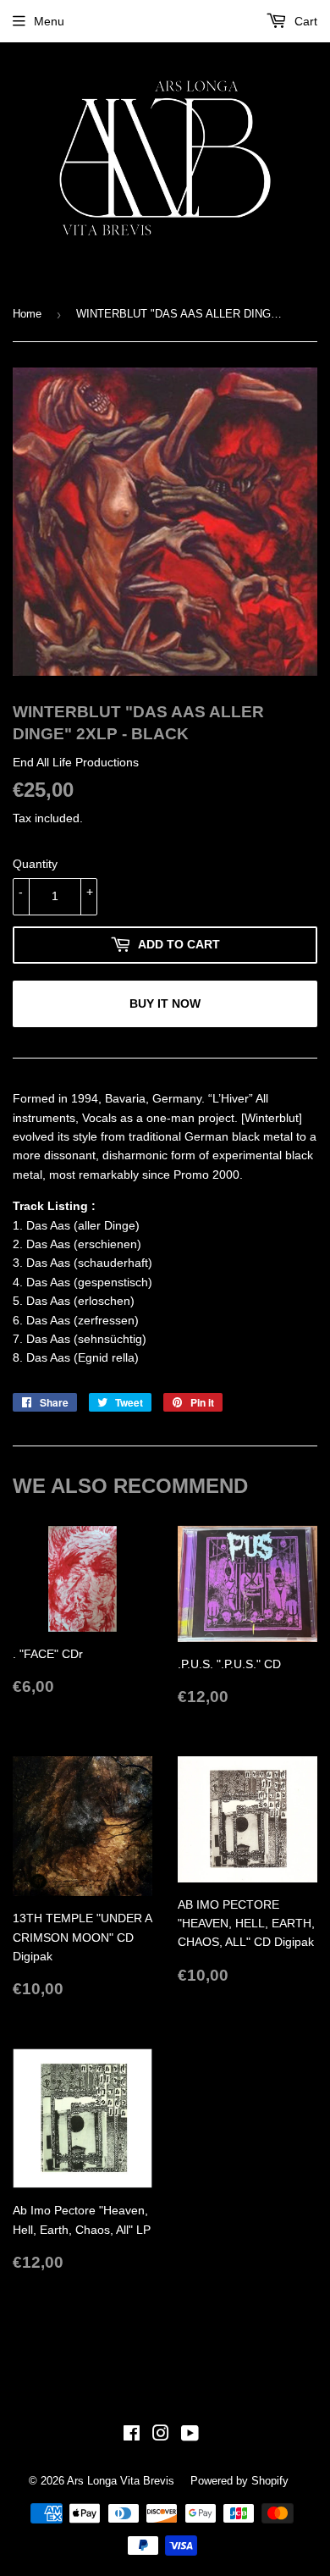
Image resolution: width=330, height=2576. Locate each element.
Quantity (35, 864)
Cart (304, 21)
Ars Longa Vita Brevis (121, 2481)
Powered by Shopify (239, 2481)
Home (27, 314)
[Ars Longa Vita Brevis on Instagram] (161, 2435)
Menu (49, 21)
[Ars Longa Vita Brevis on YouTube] (190, 2435)
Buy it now (165, 1003)
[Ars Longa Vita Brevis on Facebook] (132, 2435)
